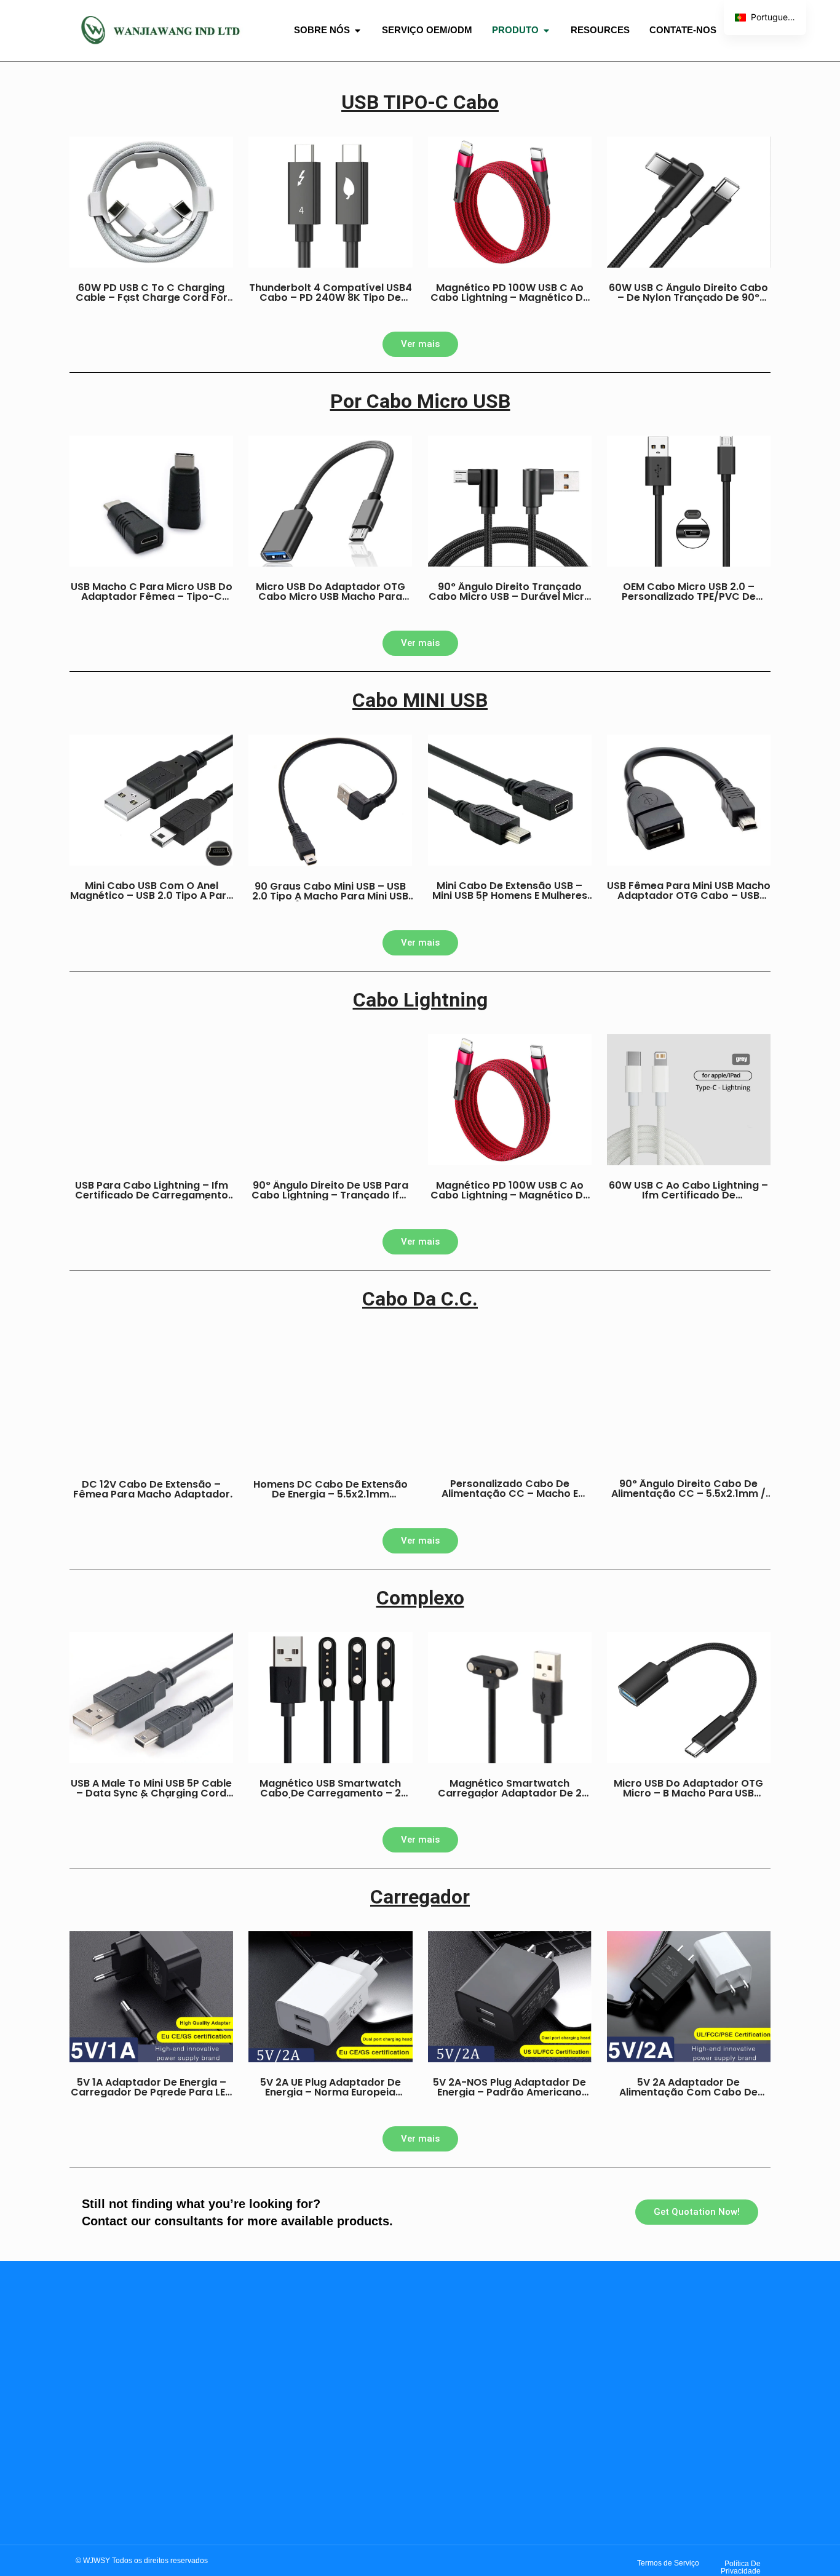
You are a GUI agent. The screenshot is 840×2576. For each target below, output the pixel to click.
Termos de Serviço (668, 2563)
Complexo (420, 1598)
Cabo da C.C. (420, 1299)
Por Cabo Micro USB (420, 401)
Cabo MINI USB (420, 700)
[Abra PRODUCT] (546, 30)
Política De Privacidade (741, 2567)
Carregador (420, 1897)
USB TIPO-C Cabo (420, 102)
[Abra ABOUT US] (358, 30)
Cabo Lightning (420, 1000)
